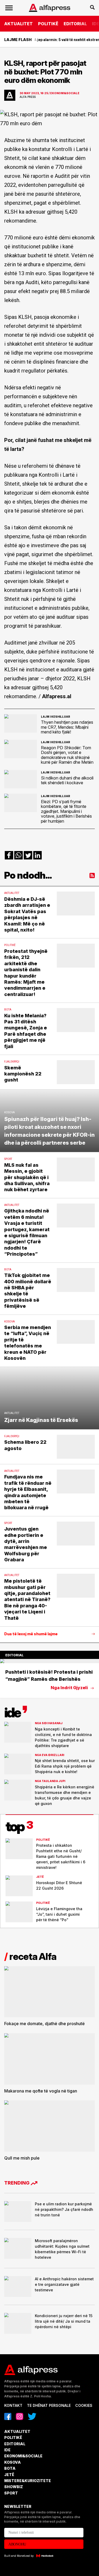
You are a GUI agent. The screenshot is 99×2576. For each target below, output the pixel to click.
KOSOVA (13, 2462)
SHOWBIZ (14, 2487)
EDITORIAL (75, 24)
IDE (7, 2450)
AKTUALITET (18, 24)
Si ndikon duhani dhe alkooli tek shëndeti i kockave (67, 780)
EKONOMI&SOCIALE (23, 2456)
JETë (9, 2475)
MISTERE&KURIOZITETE (28, 2481)
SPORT (11, 2493)
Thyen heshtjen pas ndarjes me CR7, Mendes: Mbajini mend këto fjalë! (67, 727)
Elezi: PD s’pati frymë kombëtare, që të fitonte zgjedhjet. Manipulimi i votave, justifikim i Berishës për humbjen (66, 811)
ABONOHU (17, 2544)
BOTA (10, 2468)
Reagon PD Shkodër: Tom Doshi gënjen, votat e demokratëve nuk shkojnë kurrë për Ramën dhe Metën (67, 755)
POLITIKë (48, 24)
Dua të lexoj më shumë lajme (31, 1634)
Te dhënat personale (49, 2405)
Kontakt (13, 2405)
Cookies (84, 2405)
